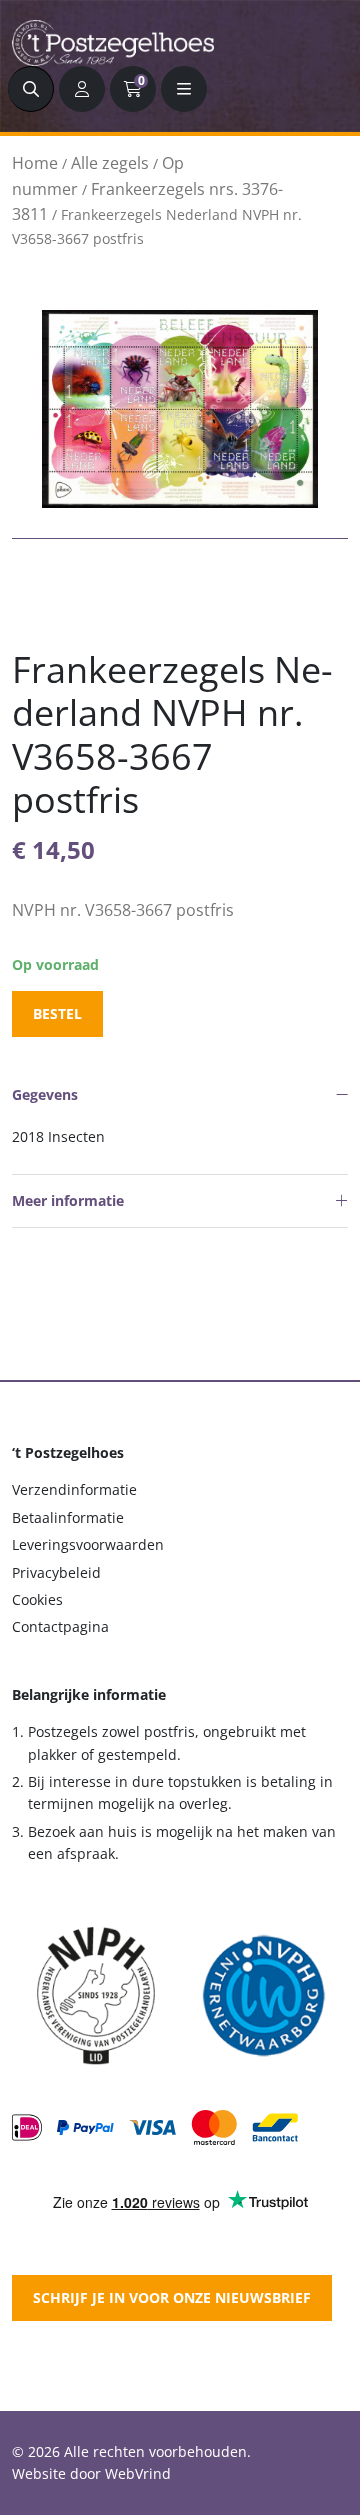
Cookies (37, 1599)
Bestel (57, 1013)
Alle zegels (110, 163)
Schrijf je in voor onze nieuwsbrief (172, 2297)
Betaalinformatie (68, 1517)
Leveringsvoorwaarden (88, 1544)
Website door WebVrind (91, 2473)
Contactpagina (60, 1626)
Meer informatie (68, 1200)
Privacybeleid (56, 1572)
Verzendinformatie (74, 1489)
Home (35, 163)
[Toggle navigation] (184, 89)
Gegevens (45, 1094)
